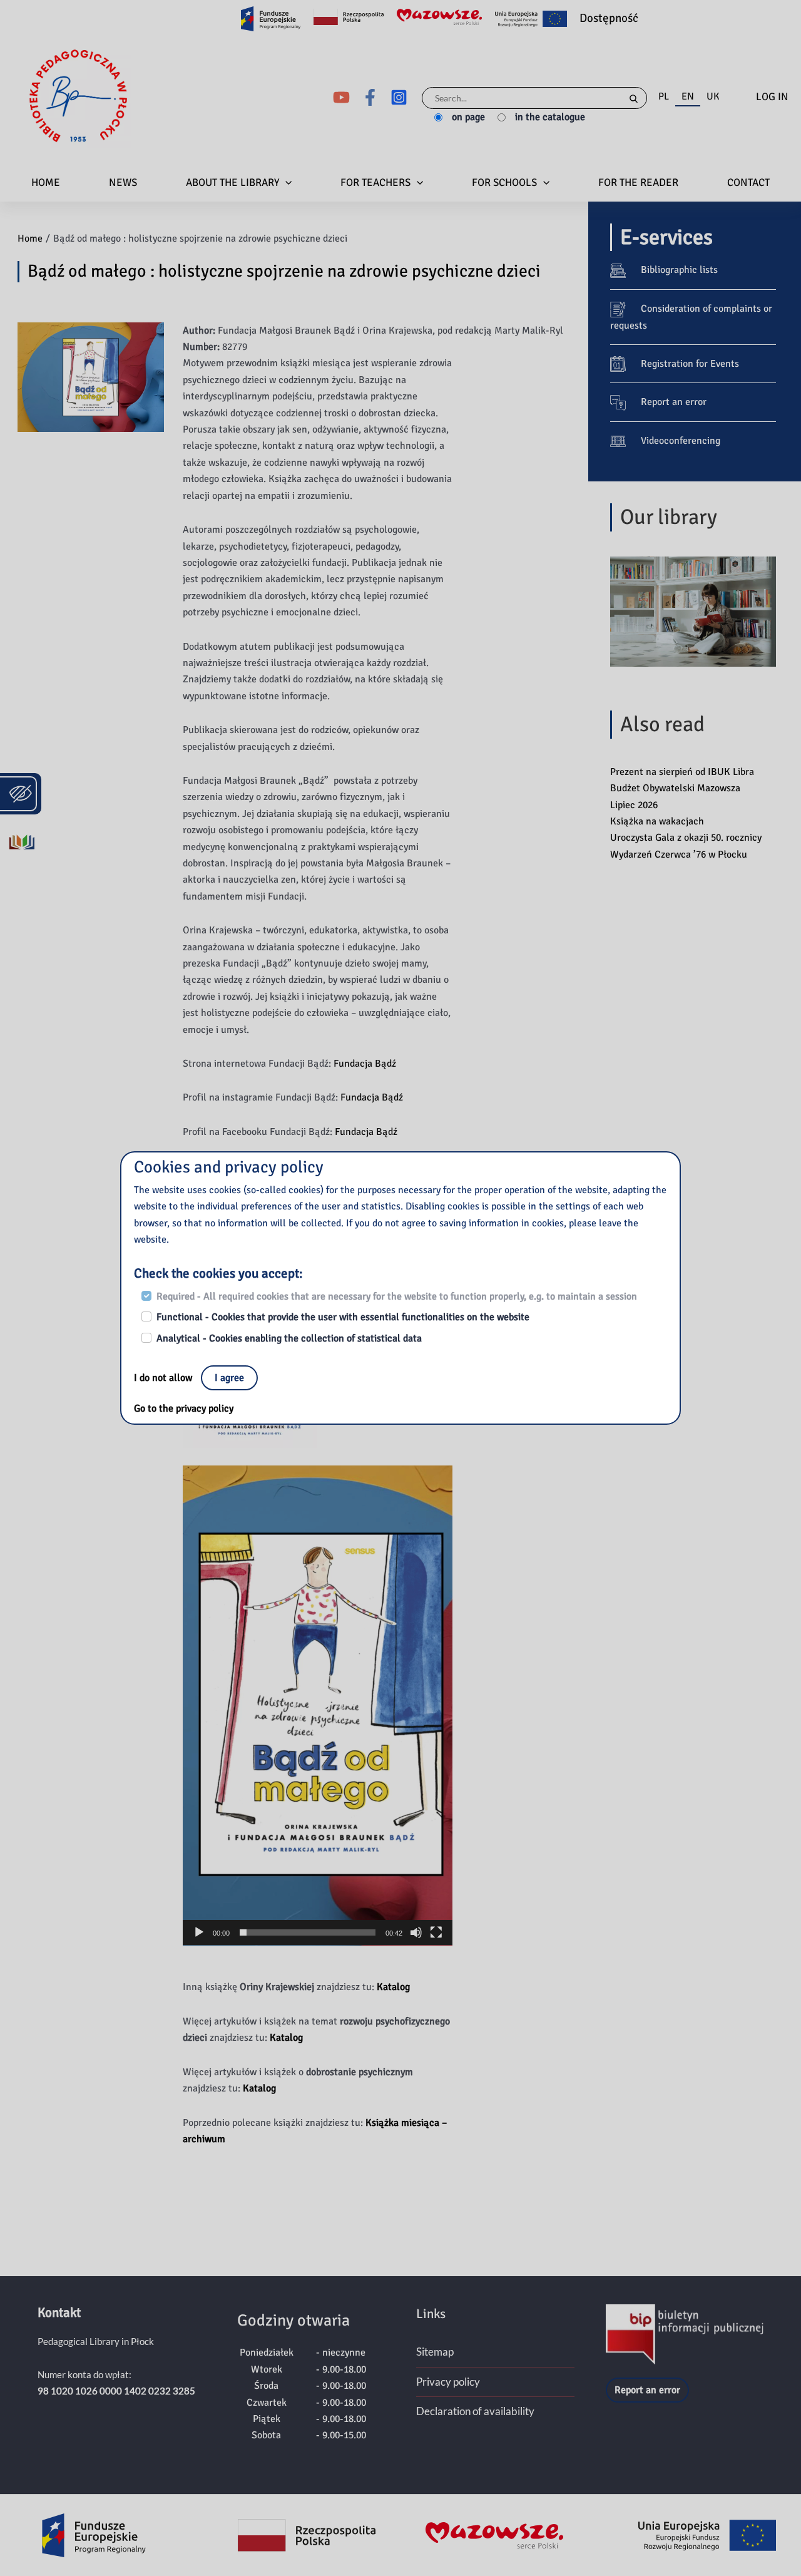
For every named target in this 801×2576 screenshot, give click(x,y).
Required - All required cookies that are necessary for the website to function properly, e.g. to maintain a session (397, 1296)
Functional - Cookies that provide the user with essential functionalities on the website (343, 1317)
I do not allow (164, 1378)
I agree (229, 1378)
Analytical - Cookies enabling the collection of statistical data (289, 1338)
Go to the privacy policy (184, 1409)
